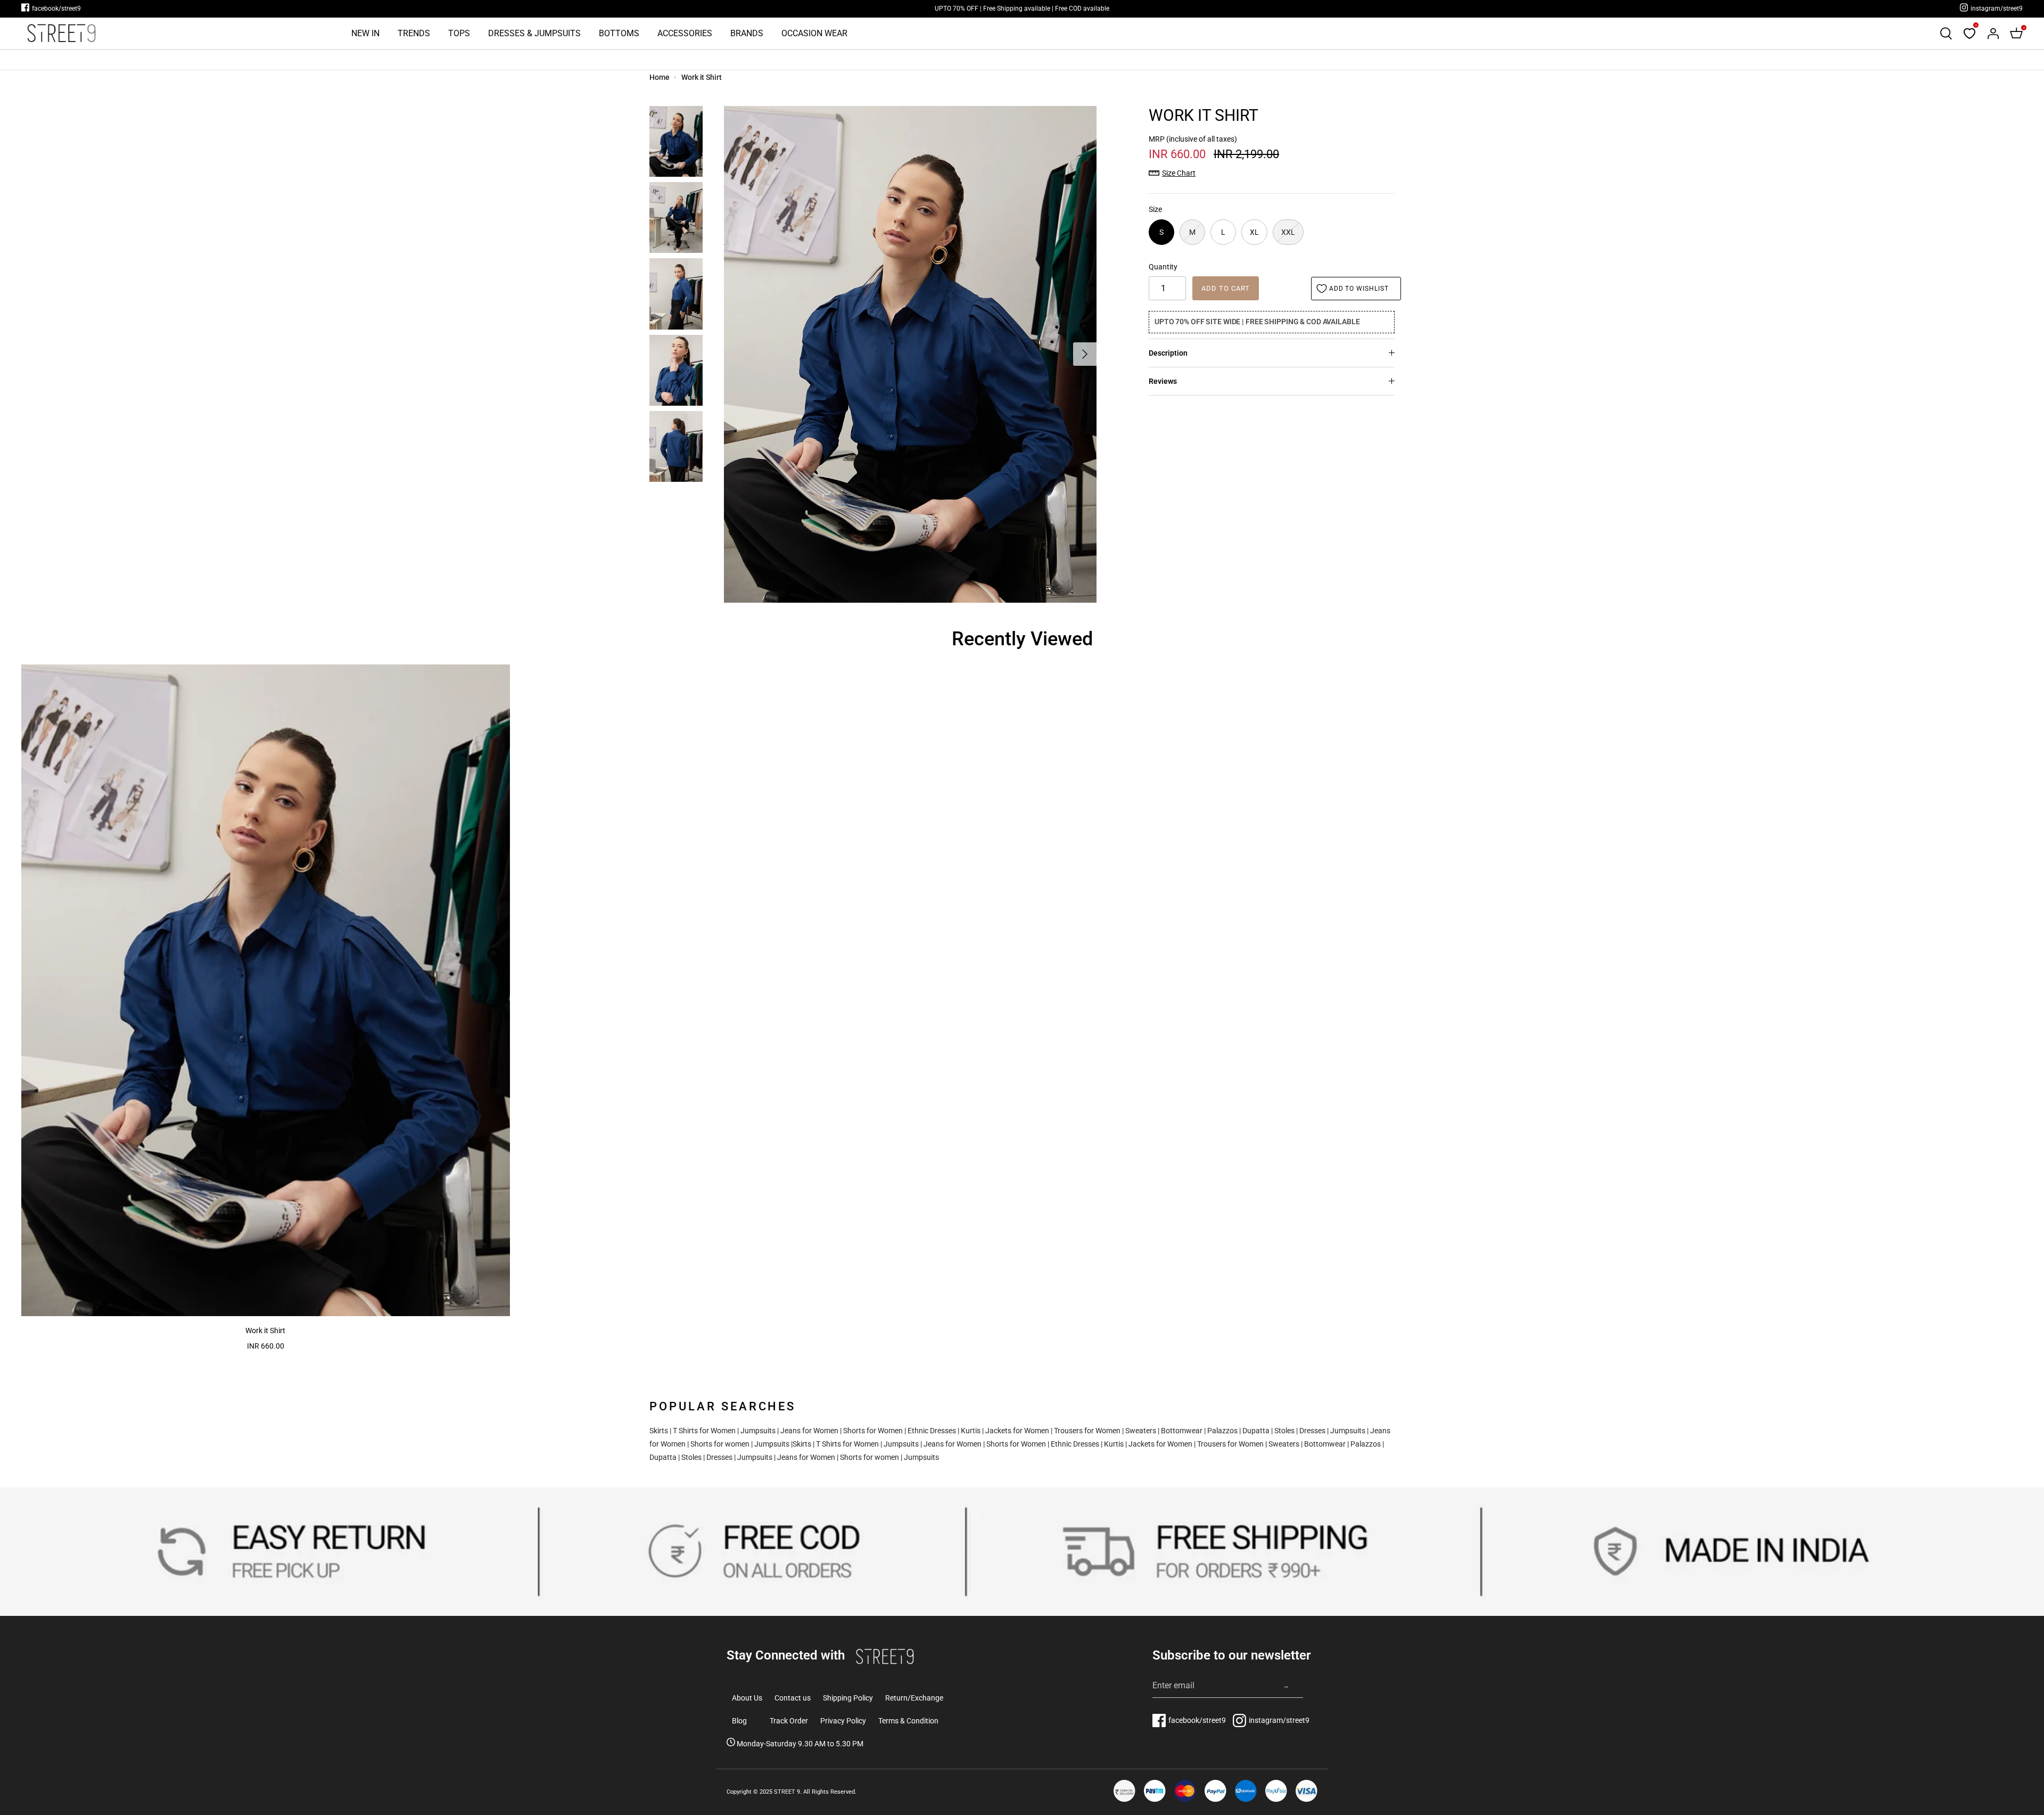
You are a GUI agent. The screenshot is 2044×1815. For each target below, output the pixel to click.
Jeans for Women (809, 1431)
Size (1155, 209)
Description (1168, 353)
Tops (459, 33)
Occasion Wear (814, 33)
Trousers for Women (1087, 1431)
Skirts (659, 1431)
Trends (414, 33)
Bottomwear (1182, 1431)
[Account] (1993, 34)
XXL (1288, 232)
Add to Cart (1226, 288)
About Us (747, 1698)
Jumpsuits (758, 1431)
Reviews (1163, 381)
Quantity (1163, 267)
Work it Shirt (701, 77)
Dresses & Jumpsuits (534, 33)
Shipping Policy (848, 1698)
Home (660, 77)
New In (365, 33)
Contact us (793, 1698)
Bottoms (619, 33)
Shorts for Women (873, 1431)
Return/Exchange (914, 1698)
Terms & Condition (908, 1721)
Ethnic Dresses (932, 1431)
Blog (739, 1721)
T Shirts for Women (704, 1431)
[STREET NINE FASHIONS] (61, 33)
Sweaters (1141, 1431)
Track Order (789, 1721)
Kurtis (971, 1431)
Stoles (1284, 1431)
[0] (1969, 34)
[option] (910, 354)
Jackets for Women (1017, 1431)
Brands (747, 33)
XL (1254, 232)
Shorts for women (720, 1444)
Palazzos (1222, 1431)
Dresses (1312, 1431)
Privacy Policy (843, 1721)
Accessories (685, 33)
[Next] (1085, 354)
